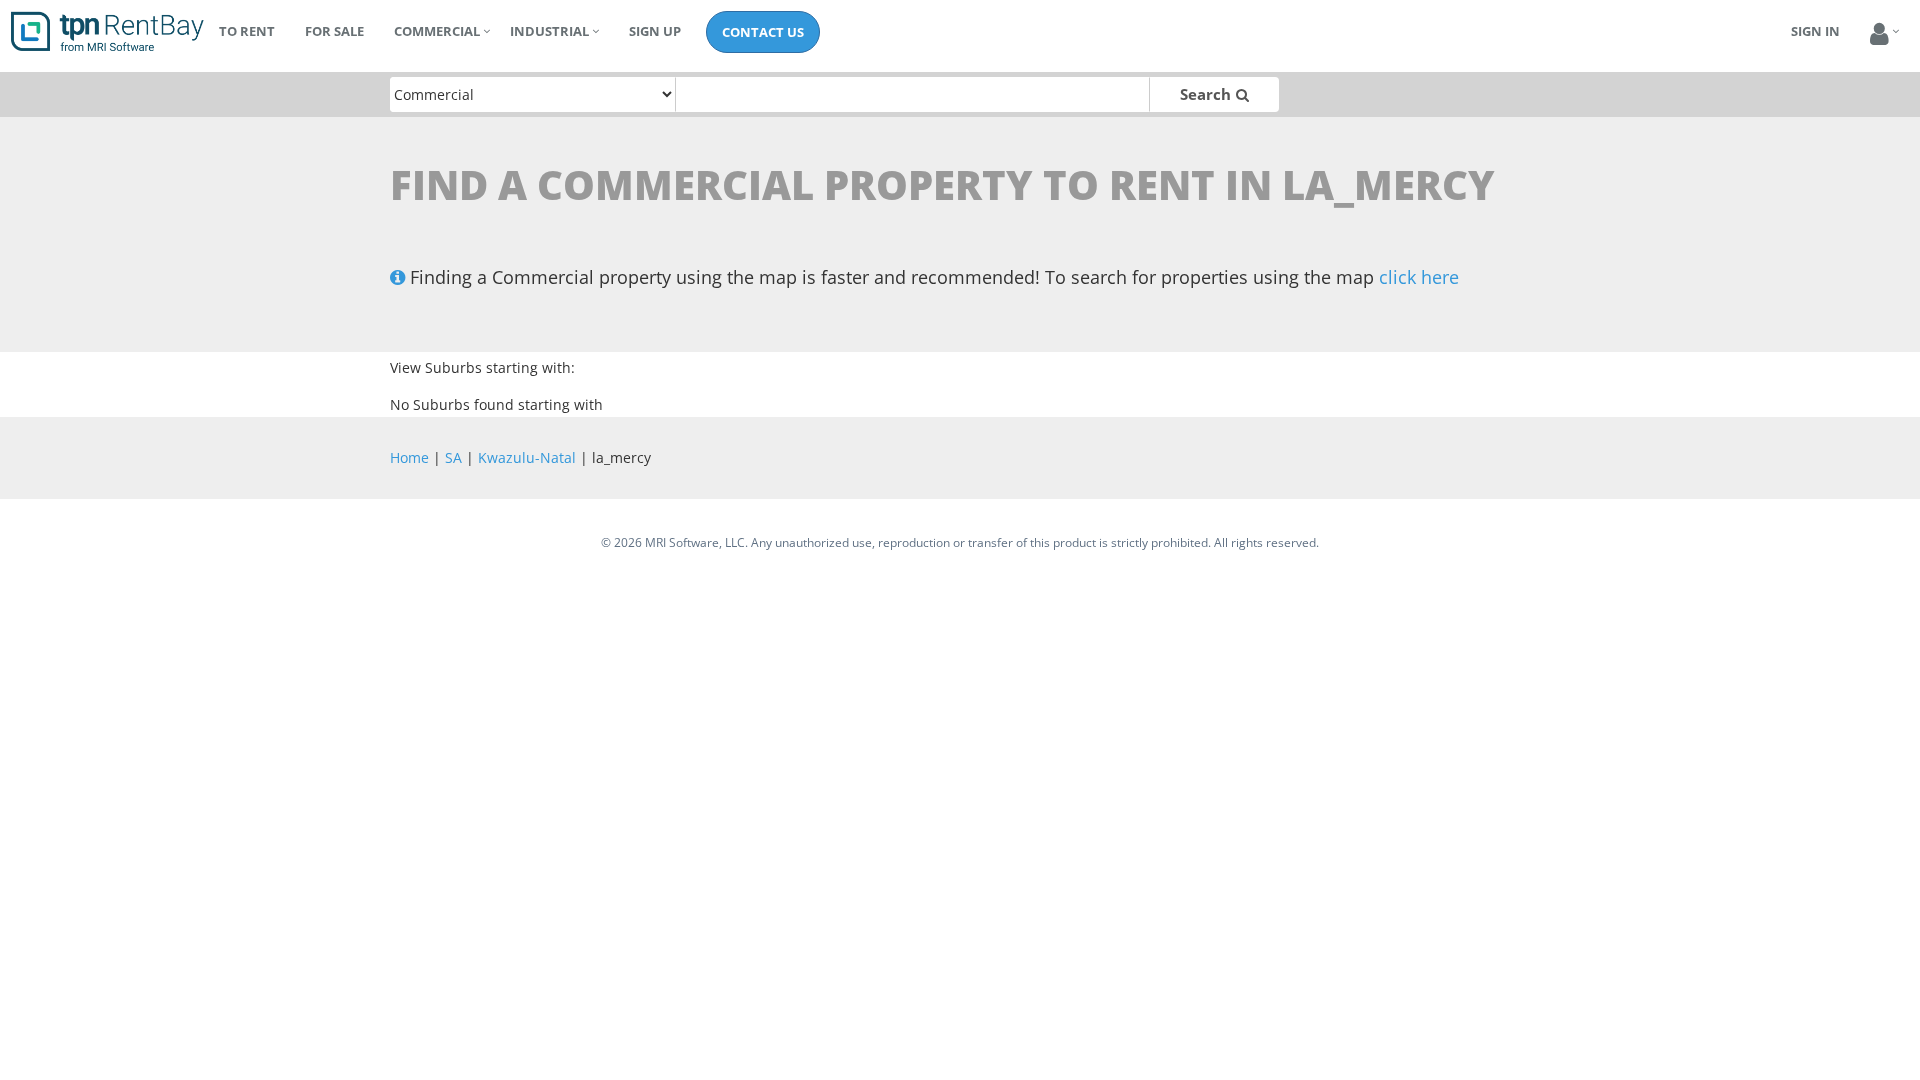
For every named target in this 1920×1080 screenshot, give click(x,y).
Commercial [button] (437, 31)
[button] (1879, 34)
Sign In (1815, 31)
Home (409, 457)
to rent (247, 31)
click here (1419, 277)
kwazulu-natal (527, 457)
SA (453, 457)
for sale (334, 31)
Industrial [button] (549, 31)
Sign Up (655, 31)
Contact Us (763, 32)
